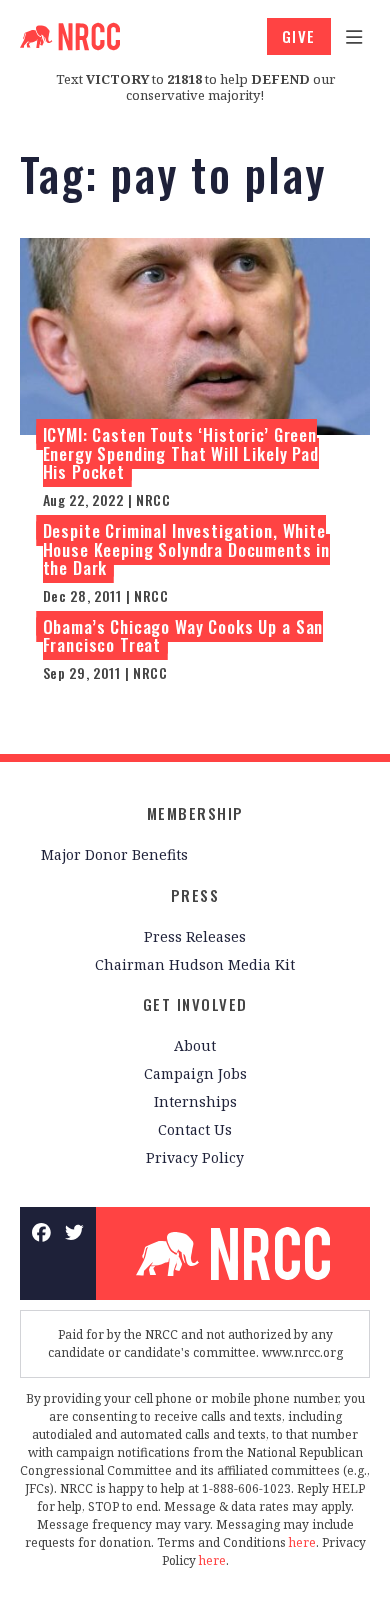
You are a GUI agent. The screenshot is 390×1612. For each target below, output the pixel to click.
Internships (195, 1101)
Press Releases (195, 936)
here (302, 1542)
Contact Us (195, 1129)
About (195, 1045)
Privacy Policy (195, 1157)
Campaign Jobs (195, 1073)
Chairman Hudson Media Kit (195, 964)
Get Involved (195, 1004)
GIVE (299, 36)
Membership (195, 813)
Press (195, 895)
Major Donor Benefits (114, 854)
